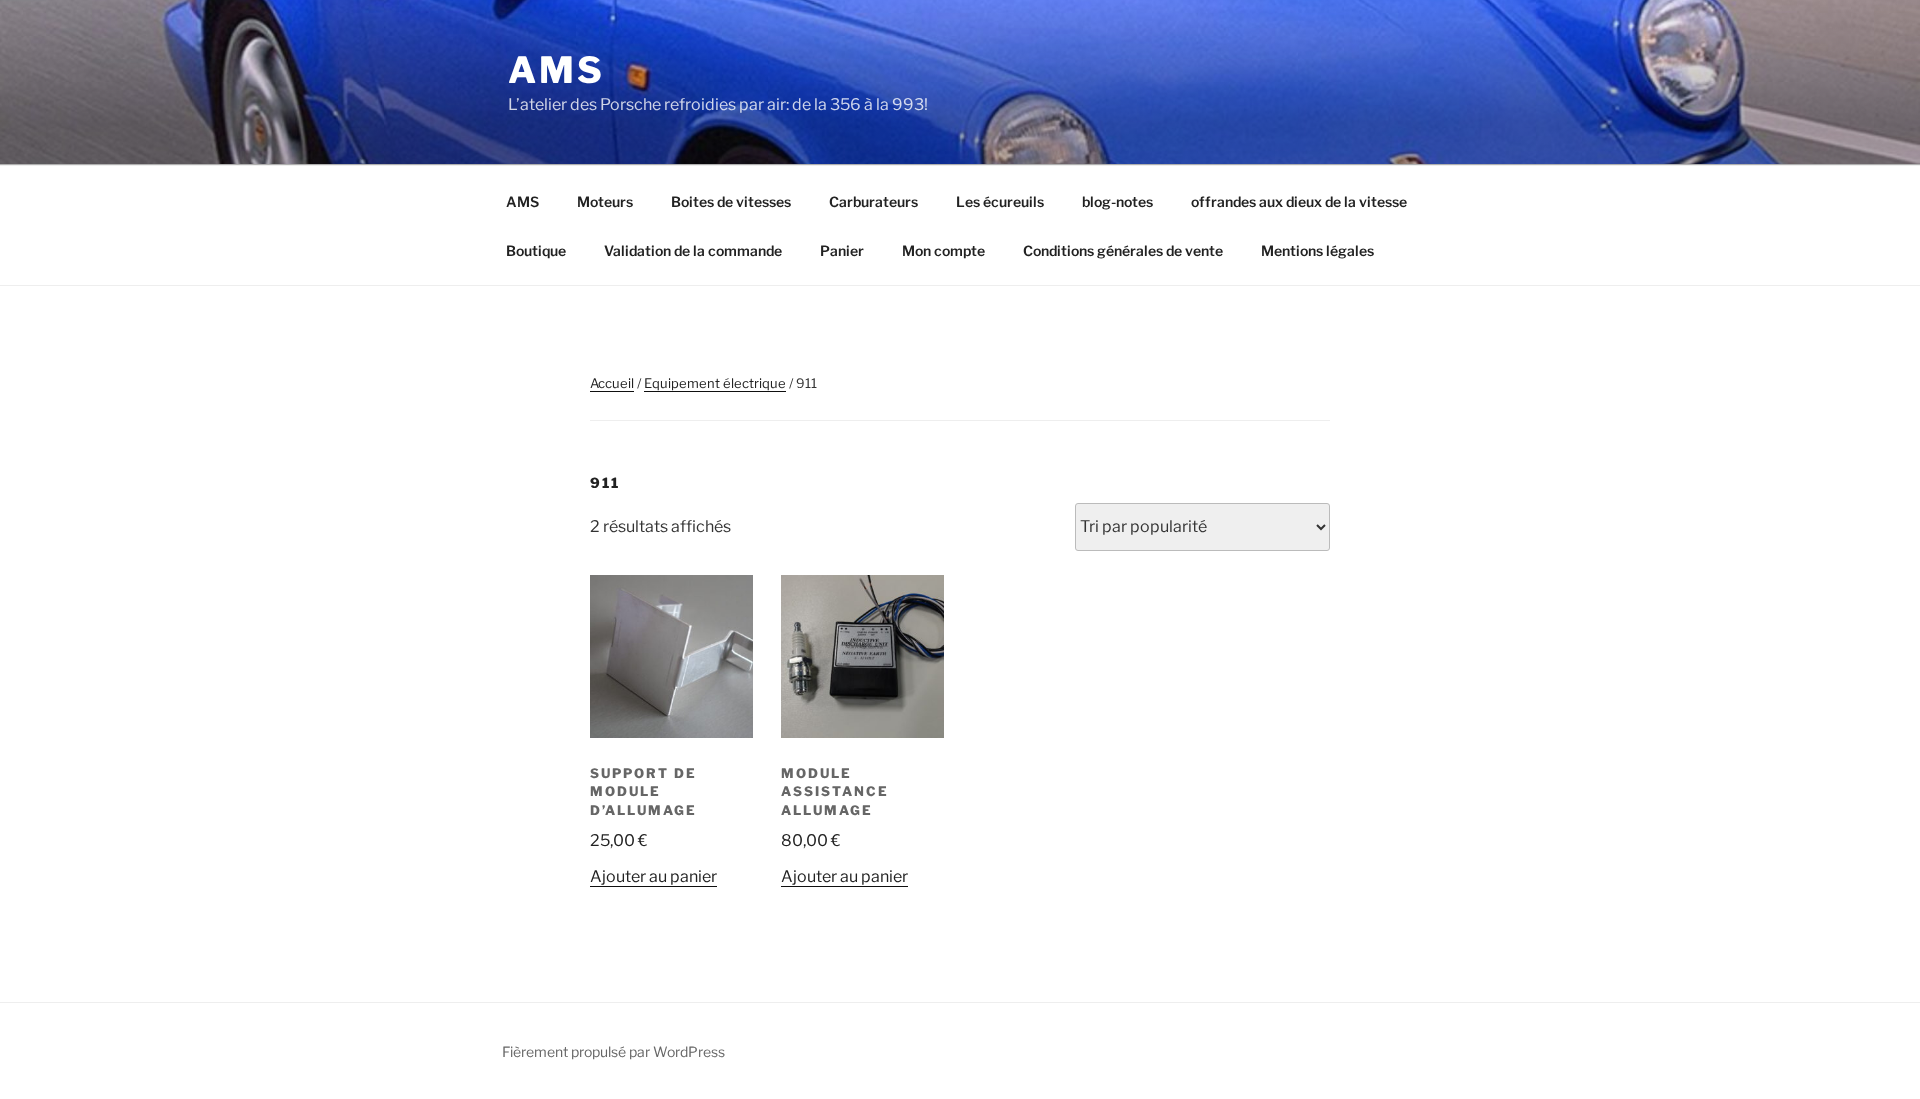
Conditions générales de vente (1123, 250)
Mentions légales (1317, 250)
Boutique (536, 250)
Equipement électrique (715, 383)
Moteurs (605, 201)
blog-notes (1117, 201)
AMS (556, 70)
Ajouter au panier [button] (653, 876)
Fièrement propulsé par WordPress (613, 1051)
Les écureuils (1000, 201)
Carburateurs (873, 201)
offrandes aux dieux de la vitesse (1299, 201)
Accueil (612, 383)
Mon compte (943, 250)
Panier (842, 250)
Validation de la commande (693, 250)
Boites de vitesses (731, 201)
